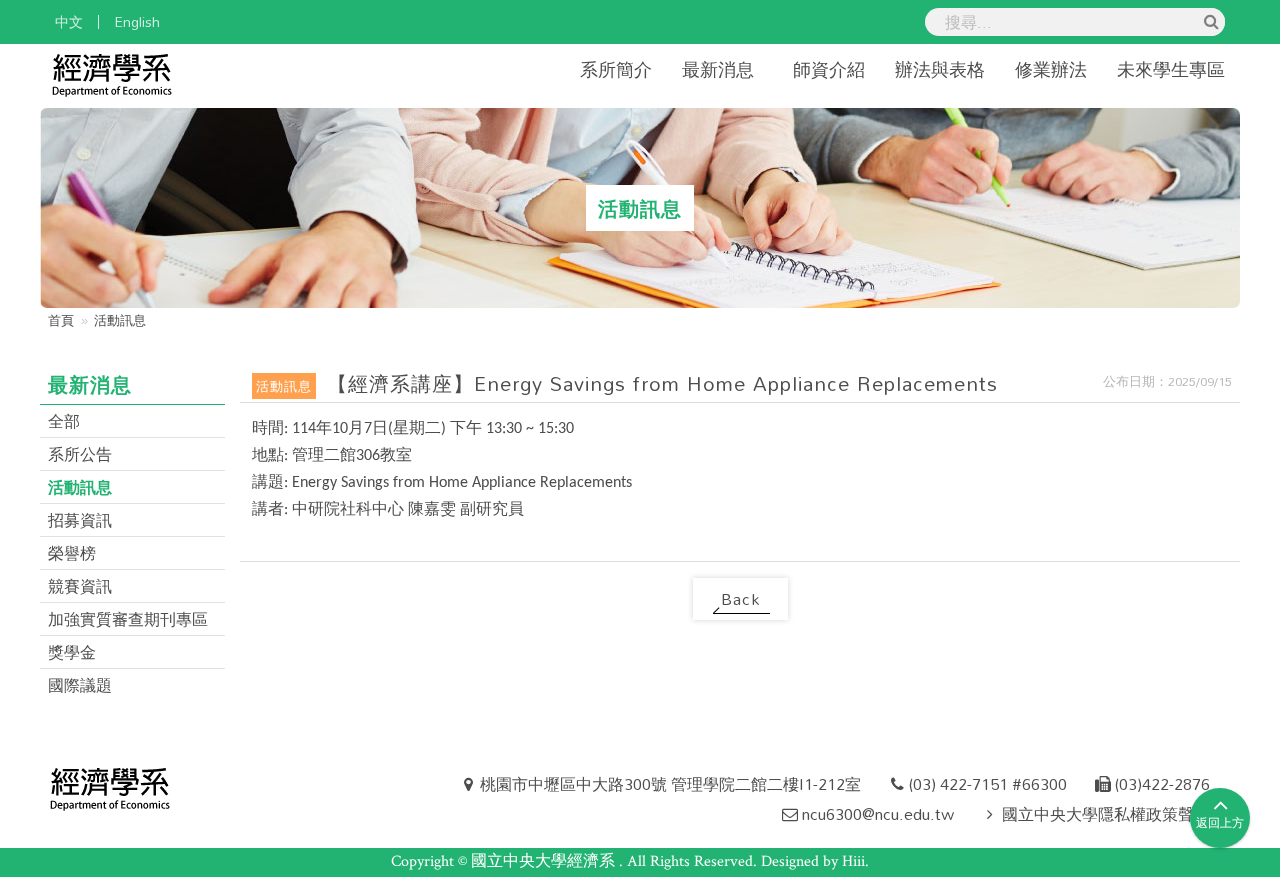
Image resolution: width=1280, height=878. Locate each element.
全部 (64, 421)
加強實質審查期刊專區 (128, 619)
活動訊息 (80, 487)
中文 (69, 22)
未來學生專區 (1171, 69)
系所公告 (80, 454)
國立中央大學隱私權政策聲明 (1106, 814)
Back (740, 599)
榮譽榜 (72, 553)
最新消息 (718, 69)
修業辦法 (1051, 69)
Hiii (853, 861)
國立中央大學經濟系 (545, 861)
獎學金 (72, 652)
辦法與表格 (940, 69)
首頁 (61, 320)
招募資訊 (80, 520)
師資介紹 (829, 69)
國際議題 (80, 685)
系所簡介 (616, 69)
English (137, 22)
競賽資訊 (80, 586)
